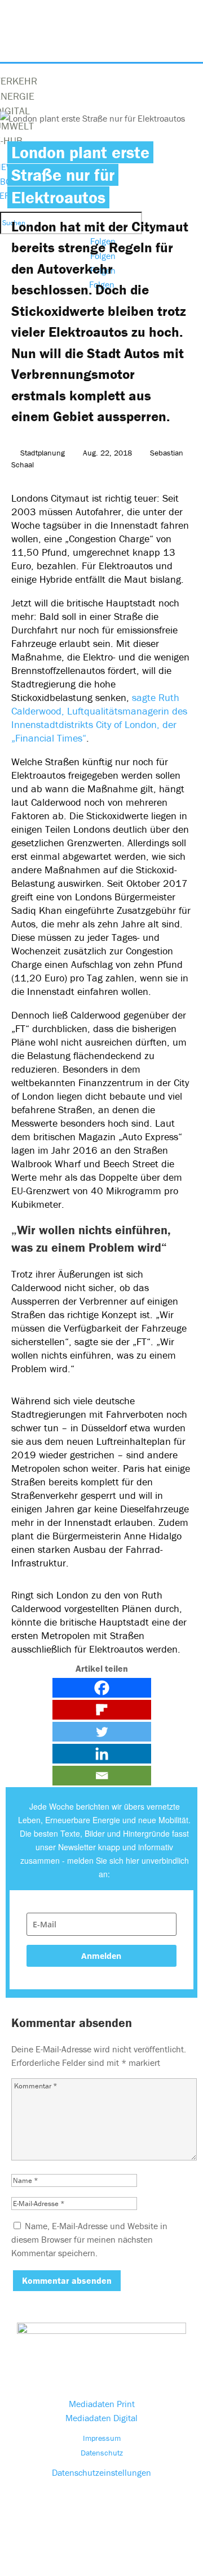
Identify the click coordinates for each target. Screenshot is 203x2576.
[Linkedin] (102, 1754)
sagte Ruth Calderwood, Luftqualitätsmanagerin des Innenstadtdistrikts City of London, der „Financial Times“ (99, 718)
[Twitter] (102, 1732)
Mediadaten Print (102, 2404)
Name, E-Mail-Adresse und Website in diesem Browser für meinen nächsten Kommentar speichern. (89, 2239)
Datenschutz (102, 2453)
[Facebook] (102, 1688)
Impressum (102, 2438)
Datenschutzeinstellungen (101, 2472)
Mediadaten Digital (101, 2418)
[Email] (102, 1776)
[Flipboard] (102, 1710)
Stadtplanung (43, 453)
